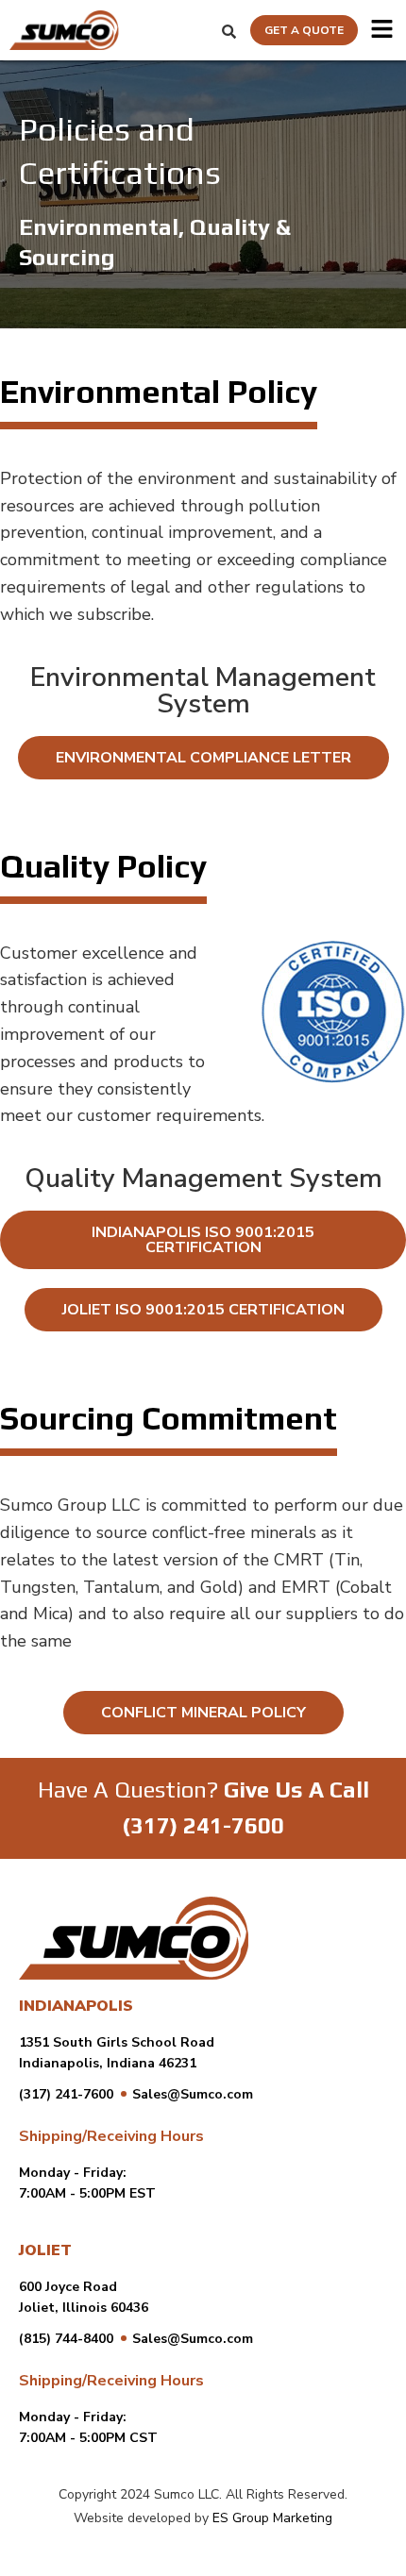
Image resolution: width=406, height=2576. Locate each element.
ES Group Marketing (272, 2518)
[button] (381, 30)
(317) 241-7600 (203, 1825)
